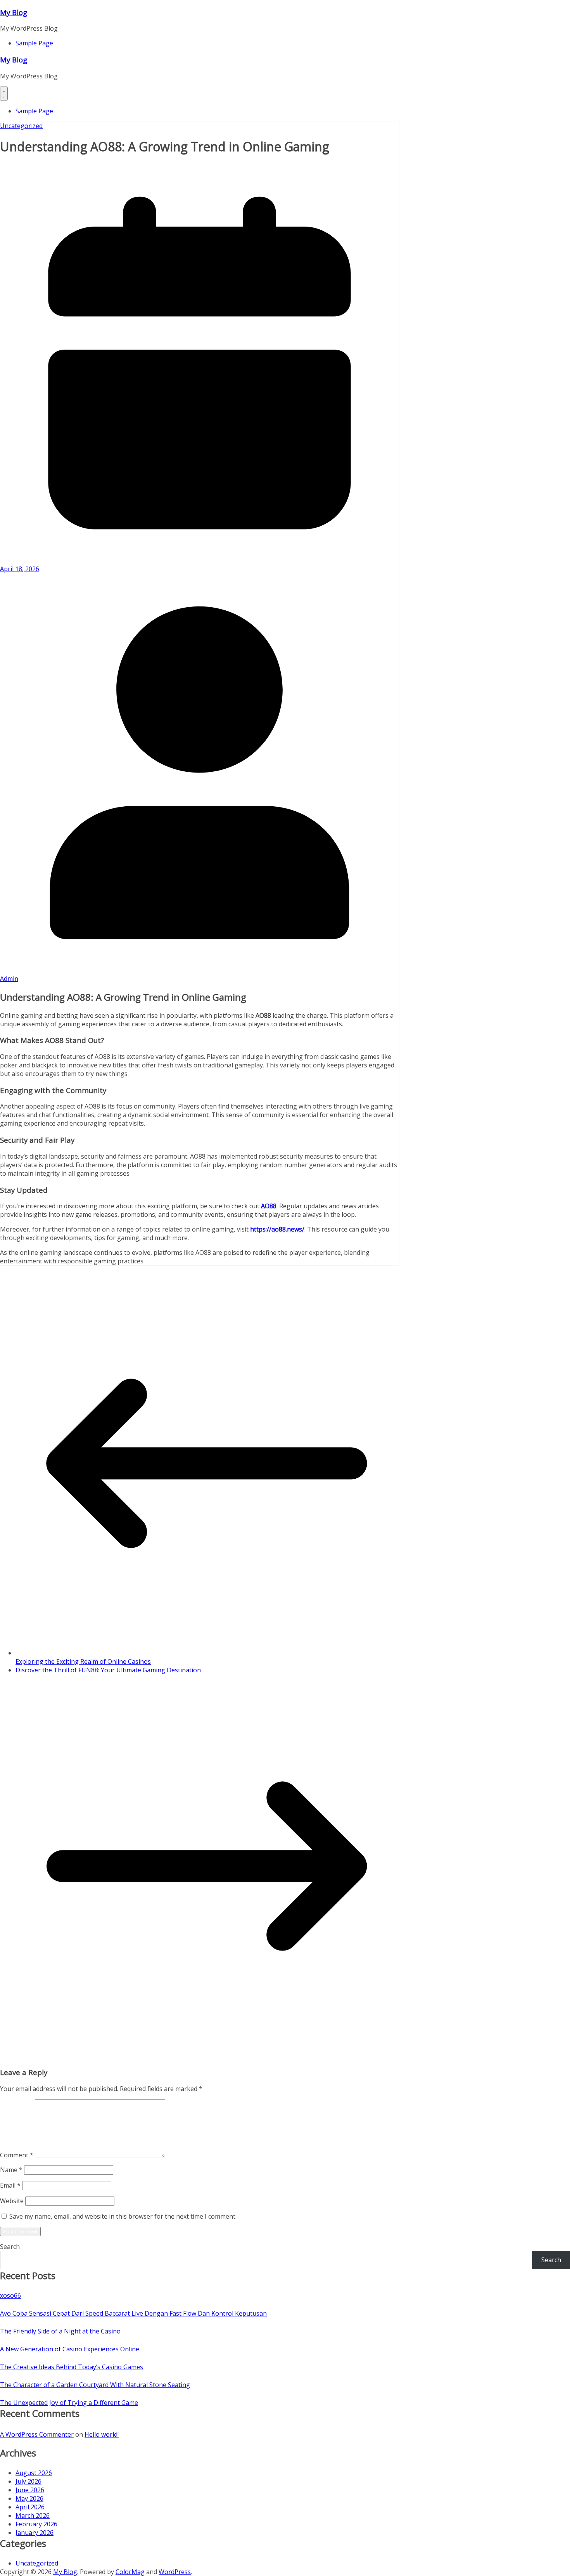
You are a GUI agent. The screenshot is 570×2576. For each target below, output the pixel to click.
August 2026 (34, 2473)
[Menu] (4, 94)
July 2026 (28, 2481)
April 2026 (30, 2507)
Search (10, 2247)
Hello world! (102, 2434)
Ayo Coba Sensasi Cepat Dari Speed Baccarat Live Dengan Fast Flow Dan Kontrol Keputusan (133, 2313)
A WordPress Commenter (37, 2434)
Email (10, 2185)
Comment (17, 2155)
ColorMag (130, 2572)
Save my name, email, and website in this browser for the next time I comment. (123, 2216)
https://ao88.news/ (277, 1229)
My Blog (14, 12)
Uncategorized (21, 126)
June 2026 (30, 2490)
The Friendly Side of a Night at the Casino (60, 2331)
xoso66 (10, 2295)
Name (11, 2170)
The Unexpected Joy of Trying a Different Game (69, 2403)
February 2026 (36, 2524)
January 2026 (35, 2533)
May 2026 (29, 2498)
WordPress (175, 2572)
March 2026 (33, 2515)
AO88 (269, 1206)
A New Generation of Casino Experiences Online (70, 2349)
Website (12, 2201)
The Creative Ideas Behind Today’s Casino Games (72, 2367)
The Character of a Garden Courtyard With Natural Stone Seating (95, 2385)
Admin (9, 979)
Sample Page (34, 43)
